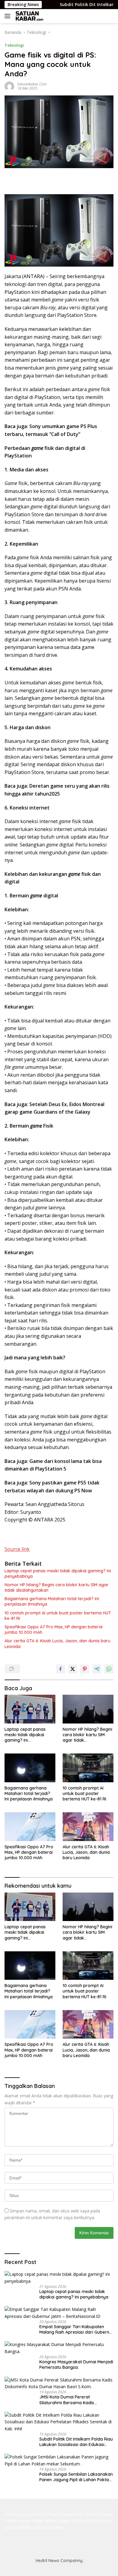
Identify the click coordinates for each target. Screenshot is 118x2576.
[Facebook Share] (61, 1669)
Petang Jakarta (19, 2514)
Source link (17, 1549)
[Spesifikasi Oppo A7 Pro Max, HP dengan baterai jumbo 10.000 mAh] (30, 1827)
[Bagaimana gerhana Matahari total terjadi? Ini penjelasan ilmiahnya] (30, 1768)
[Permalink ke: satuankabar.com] (9, 86)
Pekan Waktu (45, 2521)
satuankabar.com (32, 84)
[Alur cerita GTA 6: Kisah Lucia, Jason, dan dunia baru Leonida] (88, 1827)
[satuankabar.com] (29, 16)
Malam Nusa (99, 2521)
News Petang (72, 2521)
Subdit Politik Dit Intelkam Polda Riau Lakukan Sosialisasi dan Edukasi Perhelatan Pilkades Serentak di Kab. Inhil (76, 2442)
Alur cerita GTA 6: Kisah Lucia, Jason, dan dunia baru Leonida (57, 1644)
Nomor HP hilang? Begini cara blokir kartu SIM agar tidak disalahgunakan (57, 1587)
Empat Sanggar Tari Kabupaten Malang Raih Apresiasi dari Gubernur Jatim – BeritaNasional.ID (76, 2329)
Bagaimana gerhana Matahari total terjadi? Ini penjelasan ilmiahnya (52, 1601)
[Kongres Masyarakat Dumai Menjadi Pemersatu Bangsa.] (59, 2348)
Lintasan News (48, 2527)
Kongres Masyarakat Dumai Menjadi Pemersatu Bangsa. (76, 2365)
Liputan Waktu (19, 2527)
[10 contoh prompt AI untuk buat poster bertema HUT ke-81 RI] (88, 1768)
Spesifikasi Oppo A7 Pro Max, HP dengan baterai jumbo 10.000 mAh (54, 1630)
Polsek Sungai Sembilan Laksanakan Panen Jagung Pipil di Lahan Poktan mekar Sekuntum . (76, 2477)
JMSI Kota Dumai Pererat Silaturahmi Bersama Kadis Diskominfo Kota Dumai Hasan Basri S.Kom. (76, 2400)
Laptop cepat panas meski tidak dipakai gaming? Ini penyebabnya (58, 1574)
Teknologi (14, 45)
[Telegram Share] (97, 1669)
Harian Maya (47, 2514)
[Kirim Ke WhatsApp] (109, 1669)
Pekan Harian (18, 2521)
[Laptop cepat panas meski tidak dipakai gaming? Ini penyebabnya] (30, 1709)
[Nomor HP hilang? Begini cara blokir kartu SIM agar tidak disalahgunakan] (88, 1709)
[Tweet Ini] (73, 1669)
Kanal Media (73, 2514)
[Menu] (9, 16)
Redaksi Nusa (99, 2514)
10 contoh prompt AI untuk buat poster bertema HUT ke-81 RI (58, 1616)
